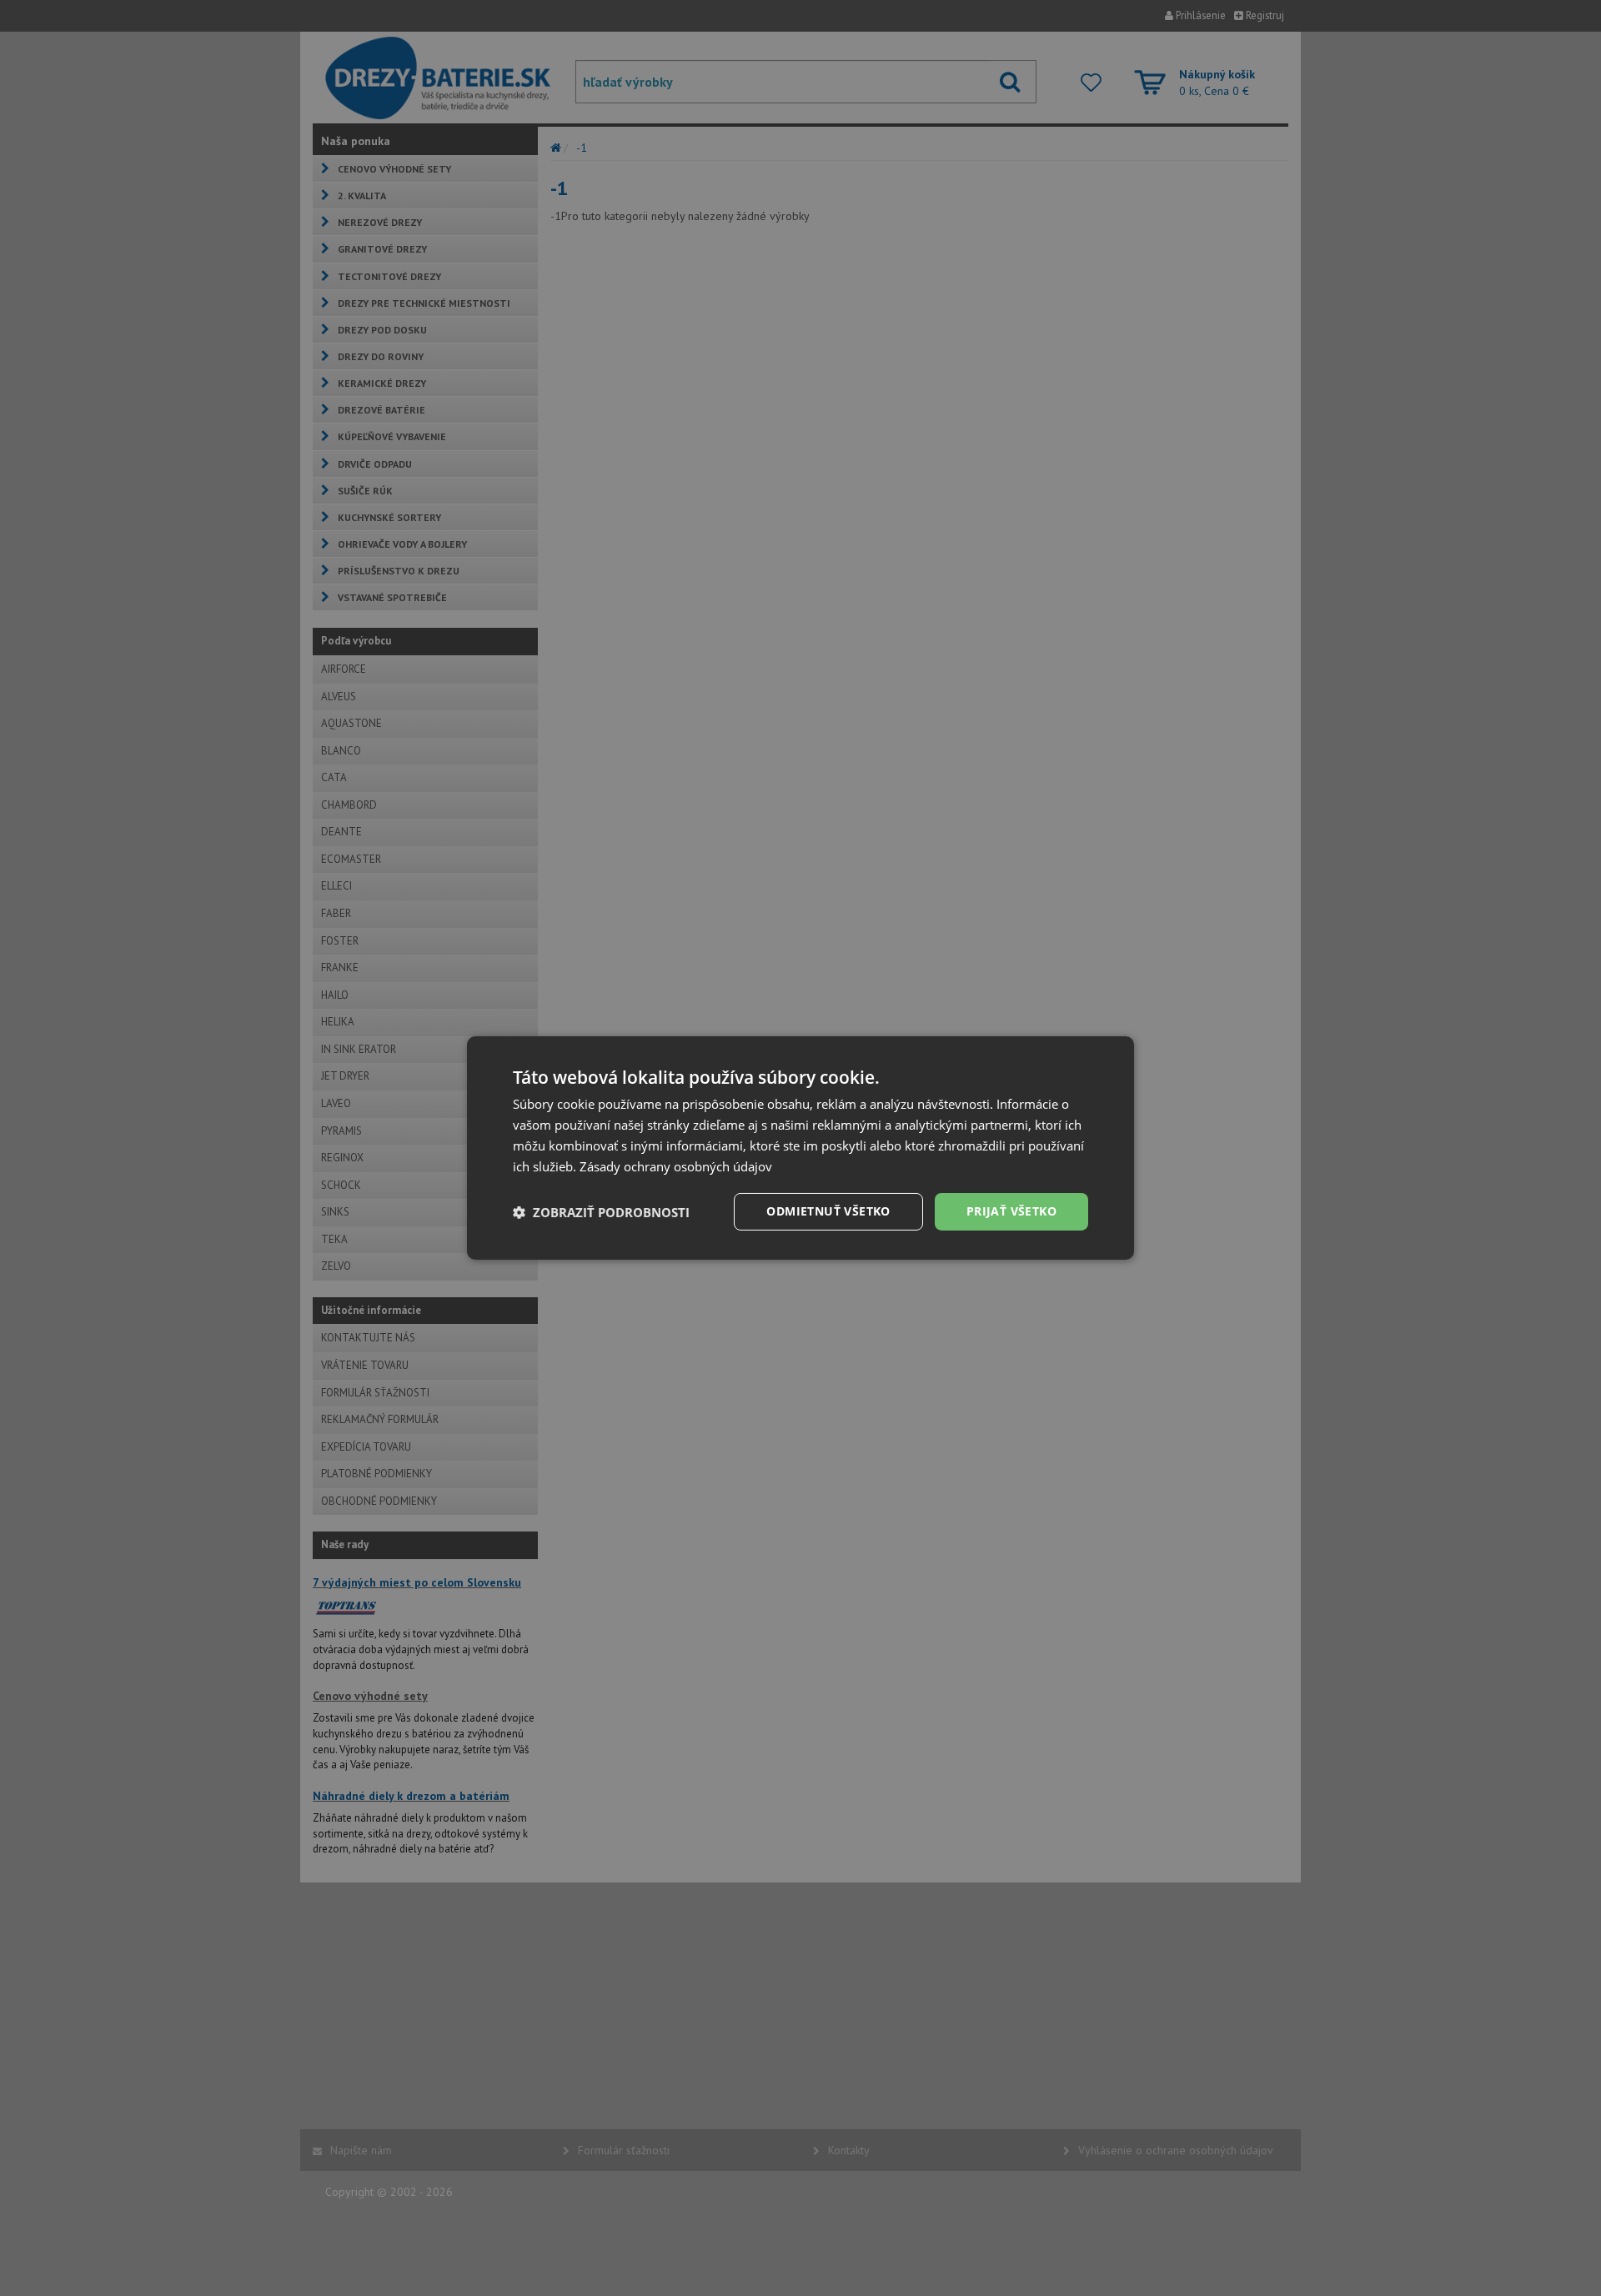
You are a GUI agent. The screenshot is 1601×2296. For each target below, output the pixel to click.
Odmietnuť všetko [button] (828, 1211)
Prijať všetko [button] (1011, 1211)
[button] (601, 1212)
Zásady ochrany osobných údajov (676, 1166)
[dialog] (800, 1148)
